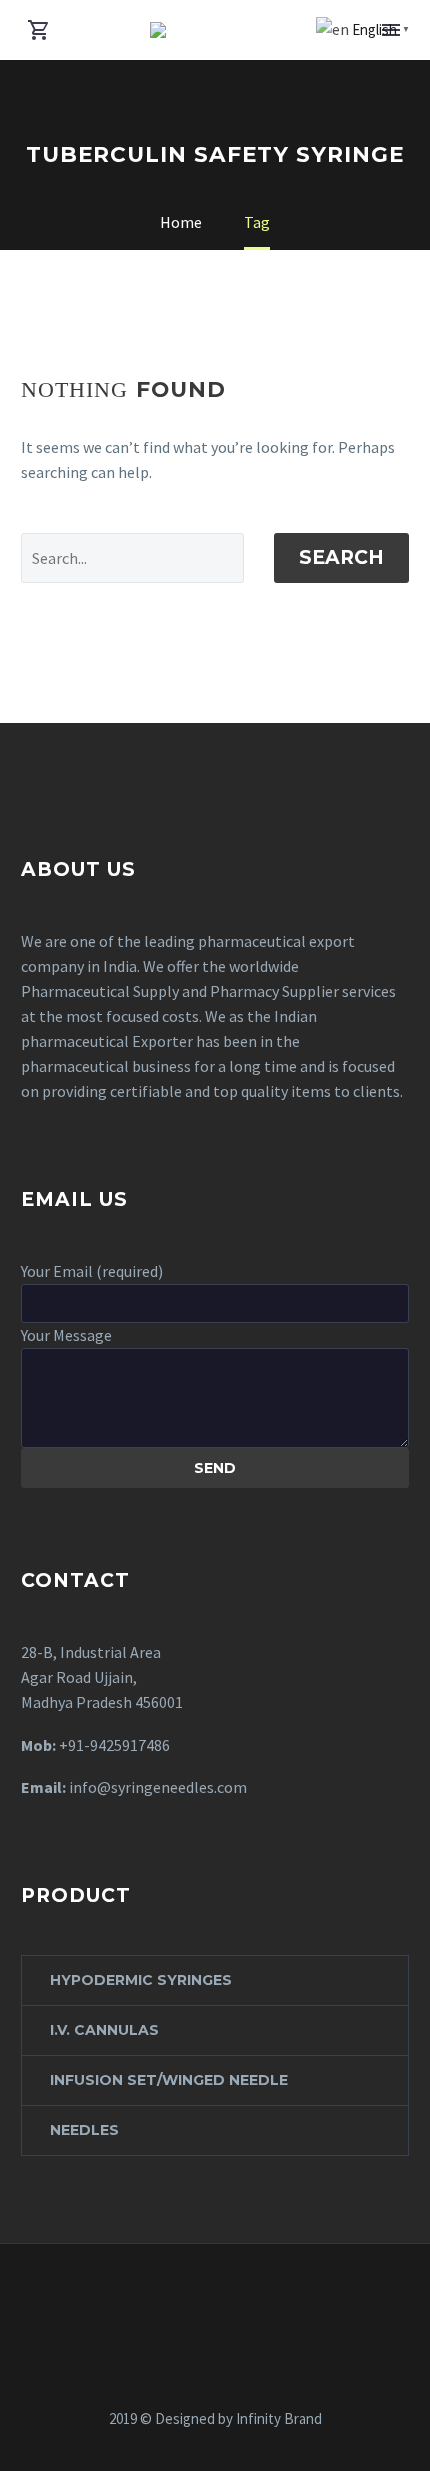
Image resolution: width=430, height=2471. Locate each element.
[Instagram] (228, 2298)
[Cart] (39, 30)
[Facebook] (176, 2298)
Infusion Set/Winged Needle (169, 2080)
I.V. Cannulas (104, 2030)
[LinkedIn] (202, 2298)
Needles (84, 2130)
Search (341, 557)
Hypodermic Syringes (141, 1980)
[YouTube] (254, 2298)
